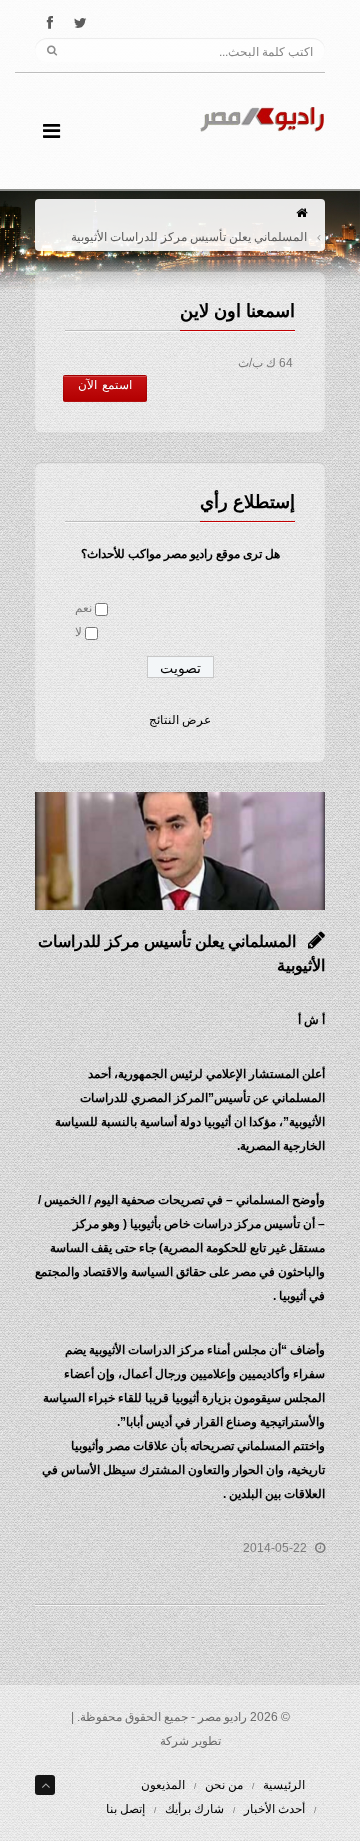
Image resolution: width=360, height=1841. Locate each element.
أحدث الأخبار (274, 1809)
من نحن (224, 1785)
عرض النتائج (180, 720)
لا (78, 632)
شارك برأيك (194, 1809)
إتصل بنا (125, 1809)
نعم (83, 608)
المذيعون (163, 1785)
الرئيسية (284, 1785)
